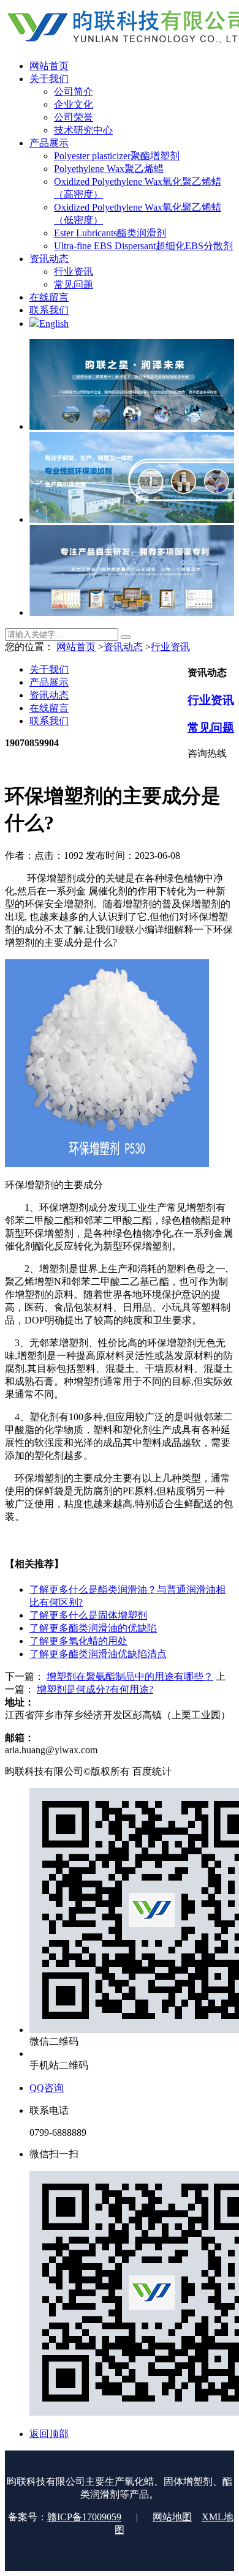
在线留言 (49, 708)
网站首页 (76, 647)
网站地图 (172, 2517)
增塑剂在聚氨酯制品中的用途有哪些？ (130, 1676)
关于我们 (49, 669)
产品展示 (49, 682)
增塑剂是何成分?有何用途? (95, 1689)
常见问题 (211, 728)
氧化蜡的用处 (78, 1641)
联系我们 (49, 721)
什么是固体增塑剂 (88, 1615)
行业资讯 (170, 647)
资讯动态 (123, 647)
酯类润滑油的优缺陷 (93, 1628)
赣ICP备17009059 (84, 2517)
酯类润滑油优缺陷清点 (98, 1654)
